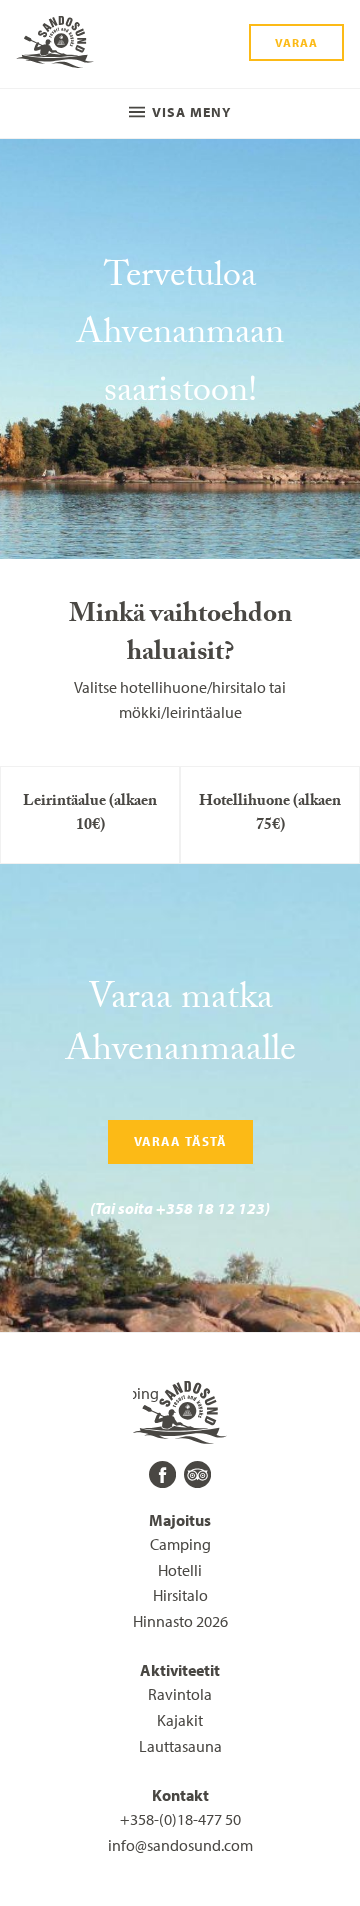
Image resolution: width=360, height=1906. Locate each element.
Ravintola (180, 1694)
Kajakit (180, 1720)
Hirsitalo (180, 1595)
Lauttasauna (180, 1746)
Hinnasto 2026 (180, 1621)
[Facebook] (162, 1474)
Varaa (296, 42)
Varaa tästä (180, 1141)
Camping (180, 1544)
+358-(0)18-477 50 (180, 1819)
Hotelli (180, 1570)
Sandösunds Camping (55, 44)
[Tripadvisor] (197, 1474)
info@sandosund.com (180, 1845)
